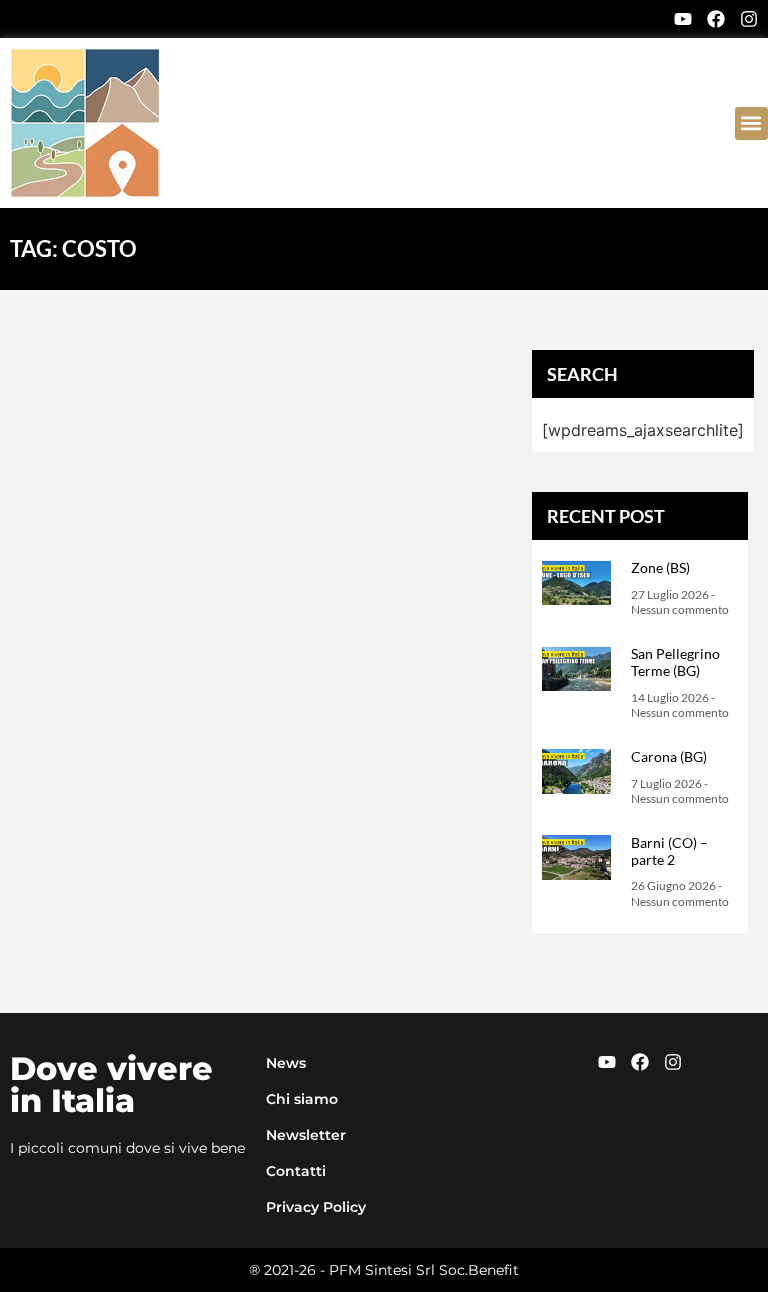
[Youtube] (683, 19)
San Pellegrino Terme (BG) (675, 662)
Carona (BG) (669, 756)
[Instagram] (749, 19)
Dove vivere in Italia (111, 1084)
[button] (751, 123)
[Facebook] (716, 19)
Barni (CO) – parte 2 (669, 851)
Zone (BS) (660, 567)
